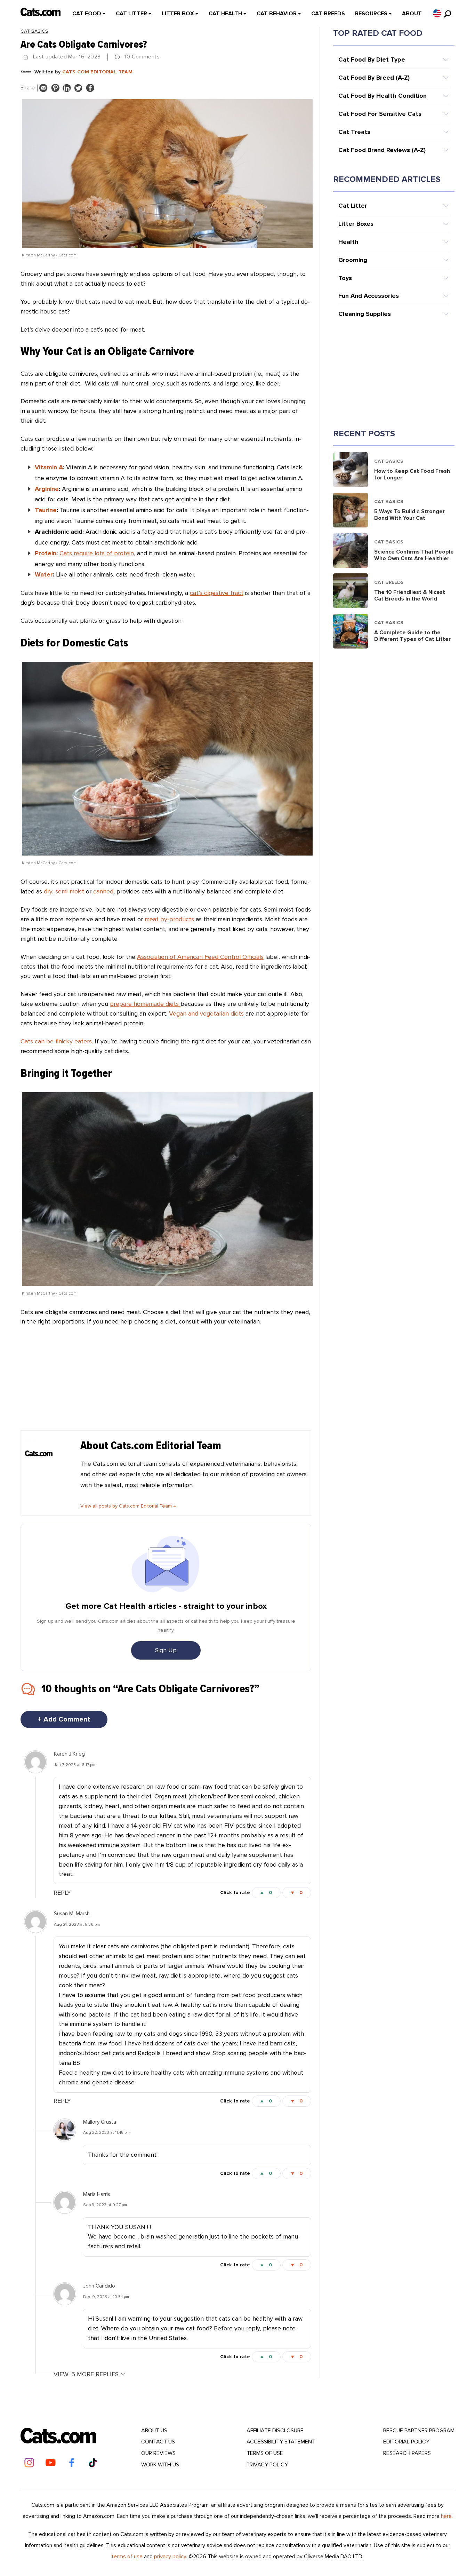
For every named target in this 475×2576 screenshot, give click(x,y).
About (412, 14)
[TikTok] (93, 2463)
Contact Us (158, 2442)
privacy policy (170, 2557)
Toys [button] (345, 278)
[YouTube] (50, 2463)
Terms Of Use (265, 2453)
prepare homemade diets (145, 1004)
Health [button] (348, 242)
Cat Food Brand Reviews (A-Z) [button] (382, 150)
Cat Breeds (328, 14)
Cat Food (87, 14)
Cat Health (225, 14)
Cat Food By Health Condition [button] (383, 96)
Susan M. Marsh (72, 1914)
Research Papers (407, 2453)
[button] (437, 13)
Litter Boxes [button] (356, 224)
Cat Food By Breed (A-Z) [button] (374, 78)
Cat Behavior (277, 14)
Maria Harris (97, 2194)
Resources (371, 14)
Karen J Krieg (69, 1754)
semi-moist (70, 891)
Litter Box (178, 14)
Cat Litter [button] (353, 206)
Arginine (47, 489)
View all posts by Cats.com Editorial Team (128, 1506)
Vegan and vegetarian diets (206, 1013)
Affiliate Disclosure (275, 2431)
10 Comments (142, 57)
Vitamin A (49, 467)
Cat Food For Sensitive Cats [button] (380, 114)
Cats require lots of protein (97, 553)
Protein (46, 553)
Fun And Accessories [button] (369, 296)
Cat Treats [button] (354, 132)
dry (48, 891)
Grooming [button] (353, 260)
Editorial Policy (406, 2442)
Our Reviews (158, 2453)
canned (103, 891)
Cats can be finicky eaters (56, 1041)
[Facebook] (72, 2463)
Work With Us (160, 2465)
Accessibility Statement (281, 2442)
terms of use (127, 2557)
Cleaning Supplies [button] (365, 314)
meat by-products (169, 919)
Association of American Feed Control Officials (200, 957)
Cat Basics (34, 31)
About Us (154, 2431)
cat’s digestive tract (217, 593)
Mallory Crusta (100, 2122)
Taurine (46, 510)
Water (44, 574)
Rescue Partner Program (419, 2431)
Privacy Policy (267, 2465)
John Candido (99, 2286)
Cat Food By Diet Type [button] (372, 59)
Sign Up (166, 1650)
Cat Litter (131, 14)
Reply (62, 1893)
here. (447, 2516)
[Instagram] (29, 2463)
